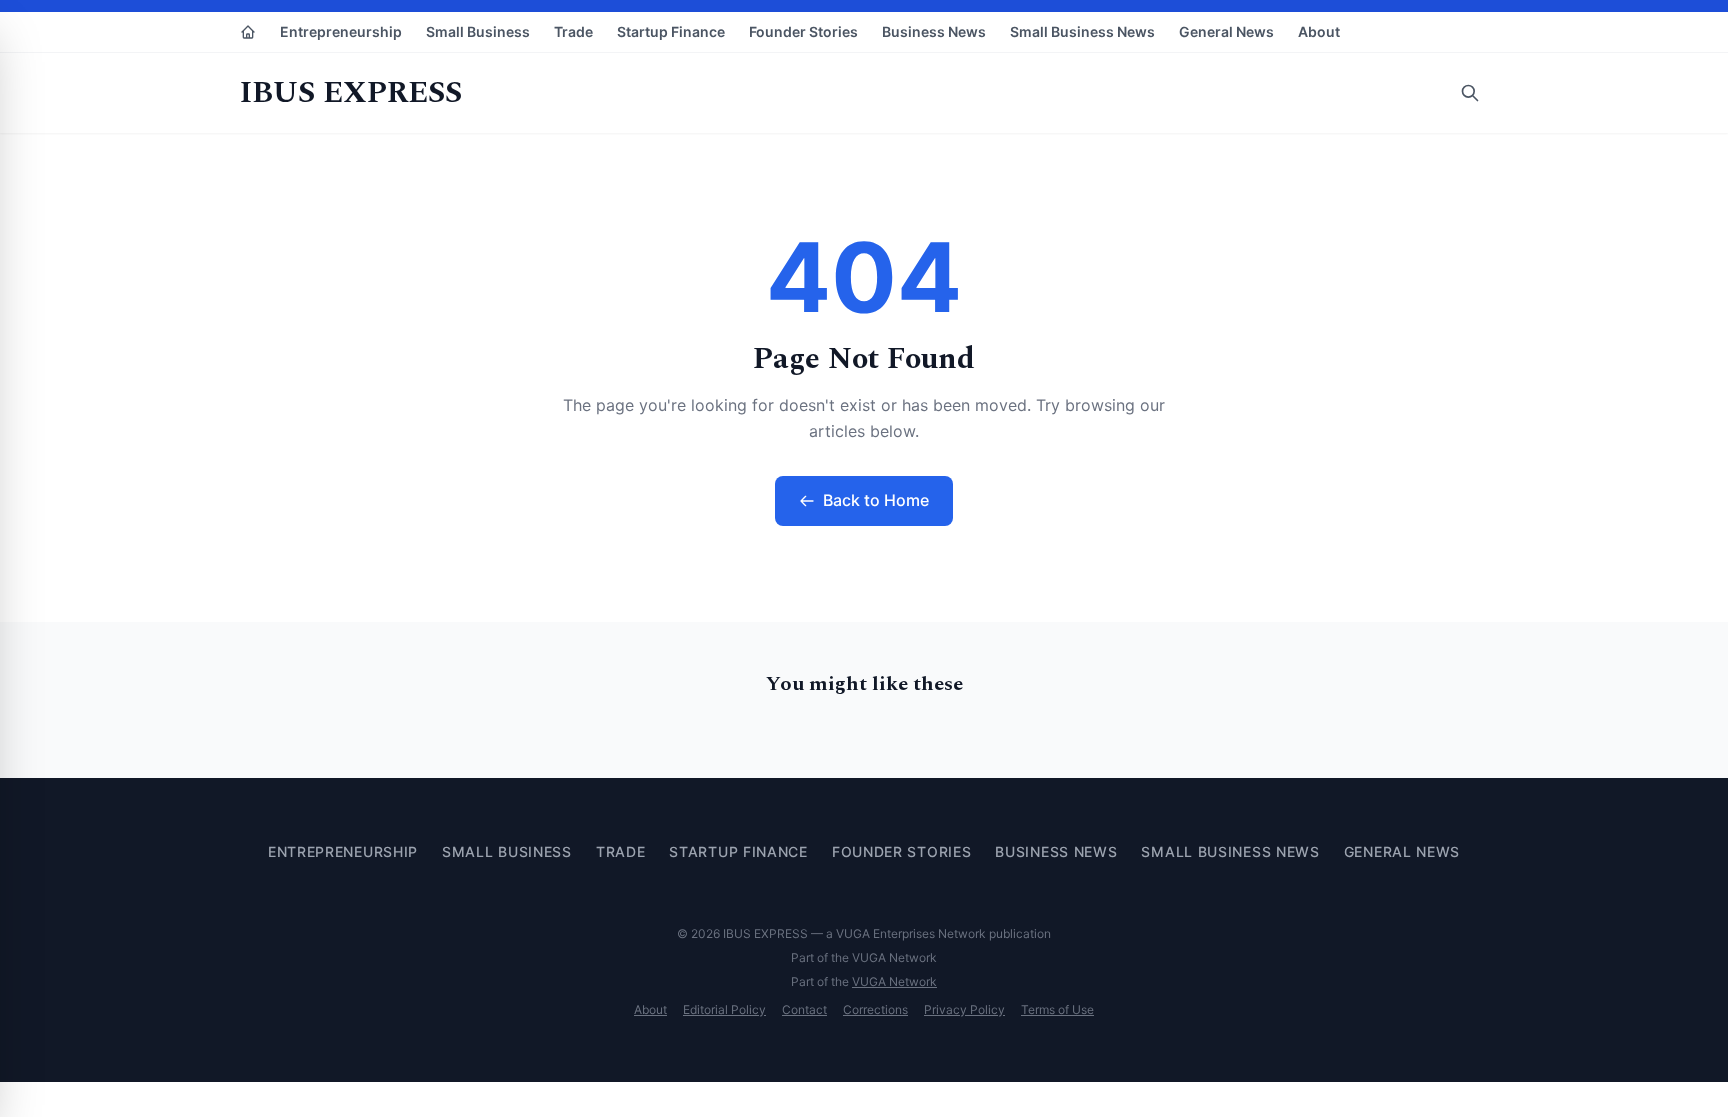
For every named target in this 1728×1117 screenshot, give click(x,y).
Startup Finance (671, 31)
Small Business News (1082, 31)
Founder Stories (803, 31)
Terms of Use (1057, 1009)
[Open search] (1470, 93)
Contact (804, 1009)
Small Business (478, 31)
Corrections (875, 1009)
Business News (934, 31)
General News (1226, 31)
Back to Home (876, 500)
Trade (573, 31)
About (1319, 31)
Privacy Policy (964, 1009)
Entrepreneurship (341, 31)
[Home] (248, 32)
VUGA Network (894, 981)
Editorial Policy (724, 1009)
